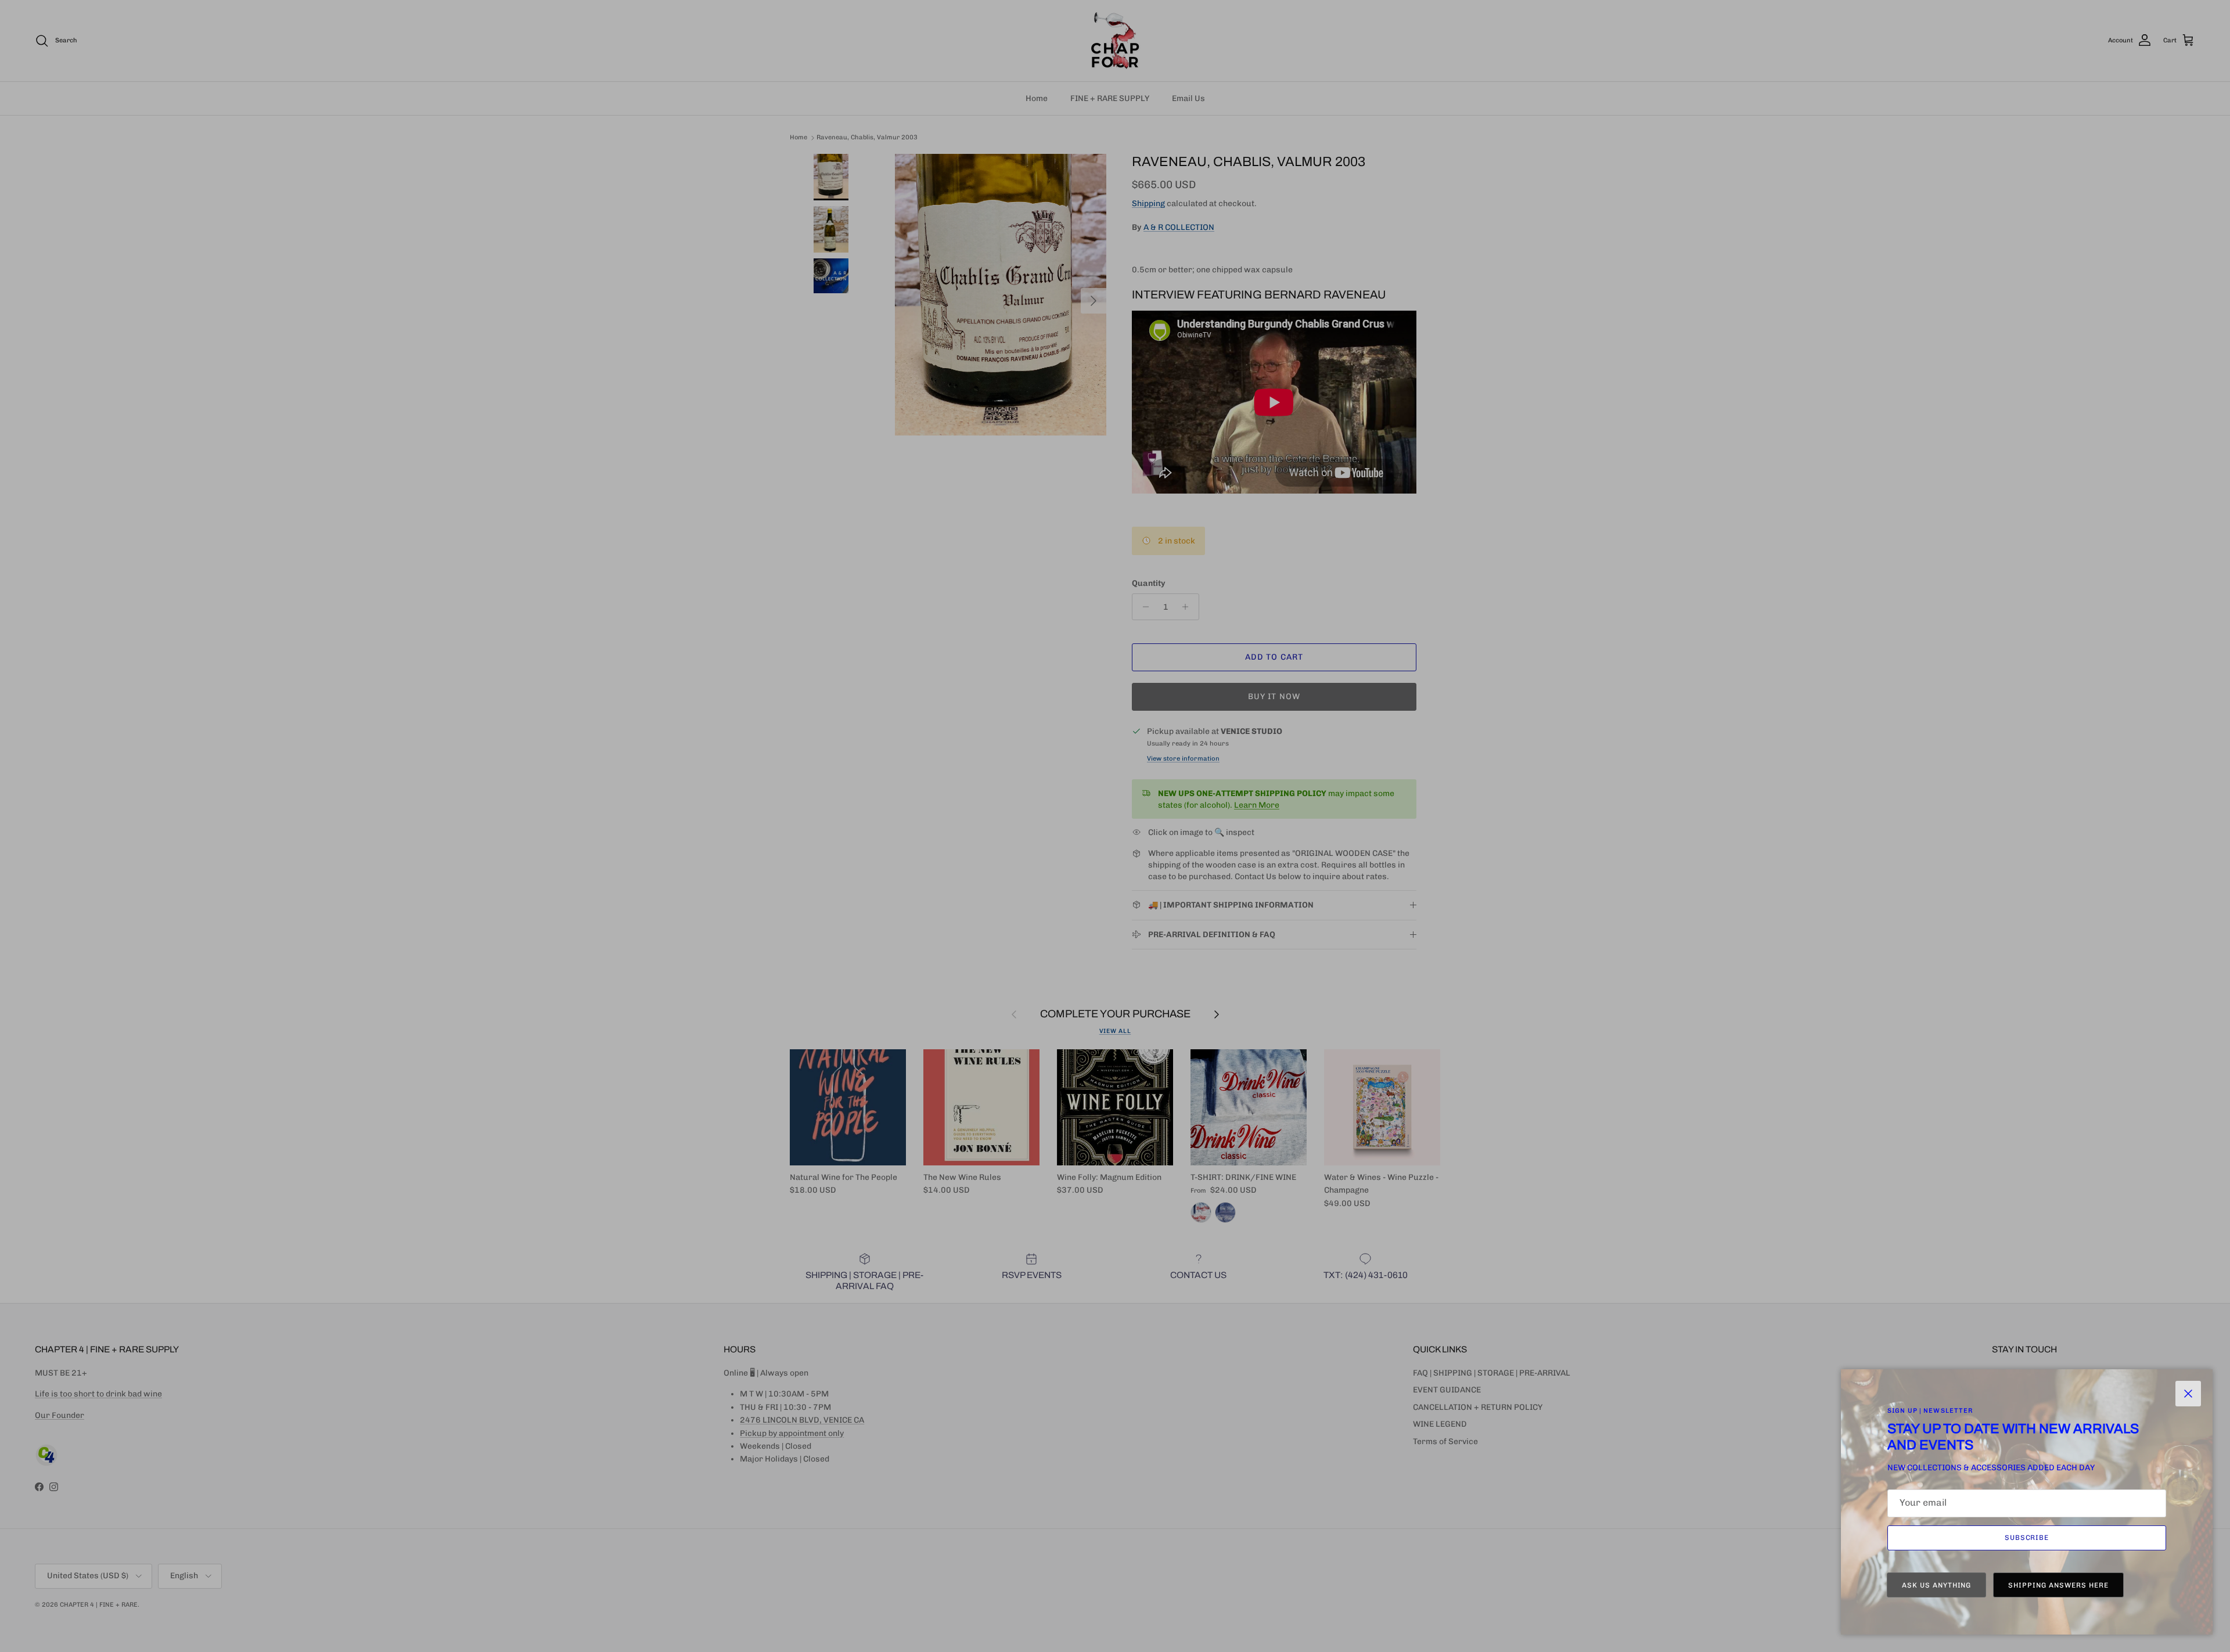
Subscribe (2027, 1538)
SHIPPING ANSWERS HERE (2058, 1585)
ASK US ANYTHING (1936, 1585)
